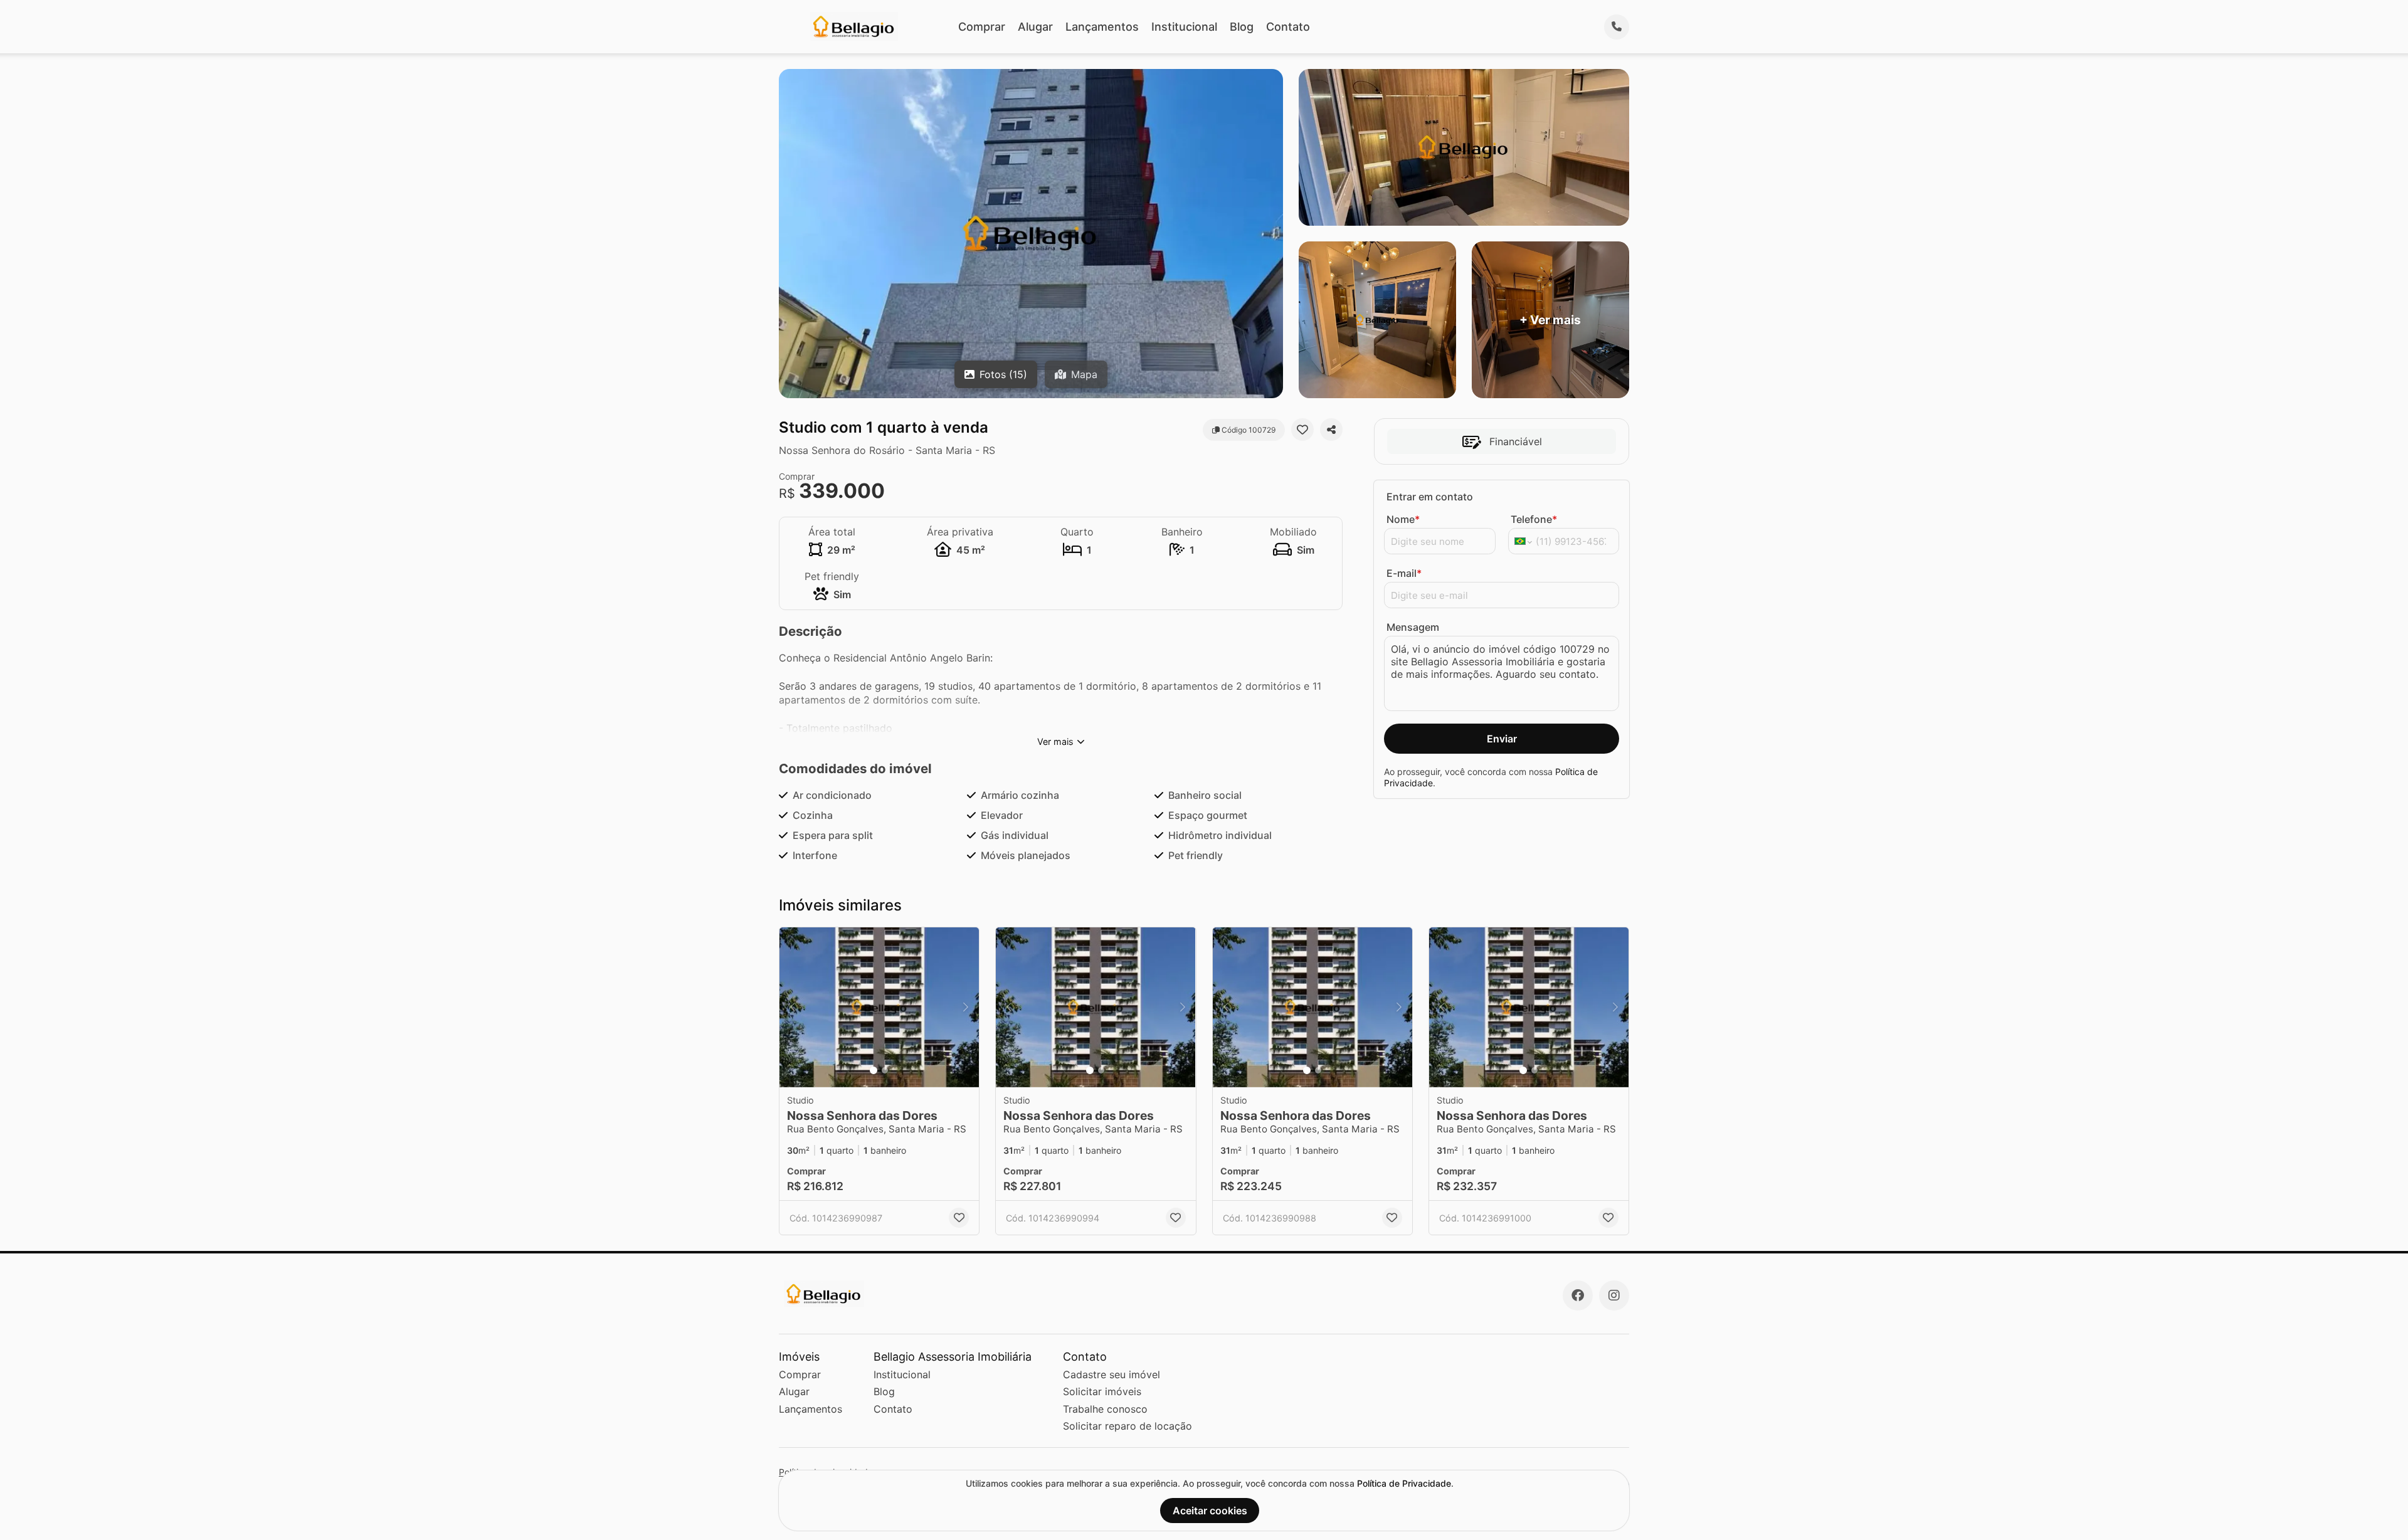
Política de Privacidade (1404, 1483)
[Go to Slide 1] (874, 1070)
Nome (1403, 519)
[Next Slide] (966, 1007)
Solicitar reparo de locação (1127, 1426)
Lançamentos (1102, 27)
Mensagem (1413, 627)
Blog (1242, 27)
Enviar (1502, 739)
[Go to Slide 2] (885, 1070)
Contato (1288, 27)
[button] (879, 1007)
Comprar (982, 27)
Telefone (1534, 519)
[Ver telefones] (1617, 27)
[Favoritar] (1302, 430)
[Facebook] (1578, 1295)
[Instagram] (1614, 1295)
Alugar (1035, 27)
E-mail (1404, 573)
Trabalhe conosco (1105, 1409)
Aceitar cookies (1210, 1511)
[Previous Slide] (793, 1007)
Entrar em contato (1430, 497)
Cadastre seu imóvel (1112, 1374)
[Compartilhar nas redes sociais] (1331, 430)
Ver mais (1055, 741)
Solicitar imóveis (1102, 1391)
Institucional (1184, 27)
